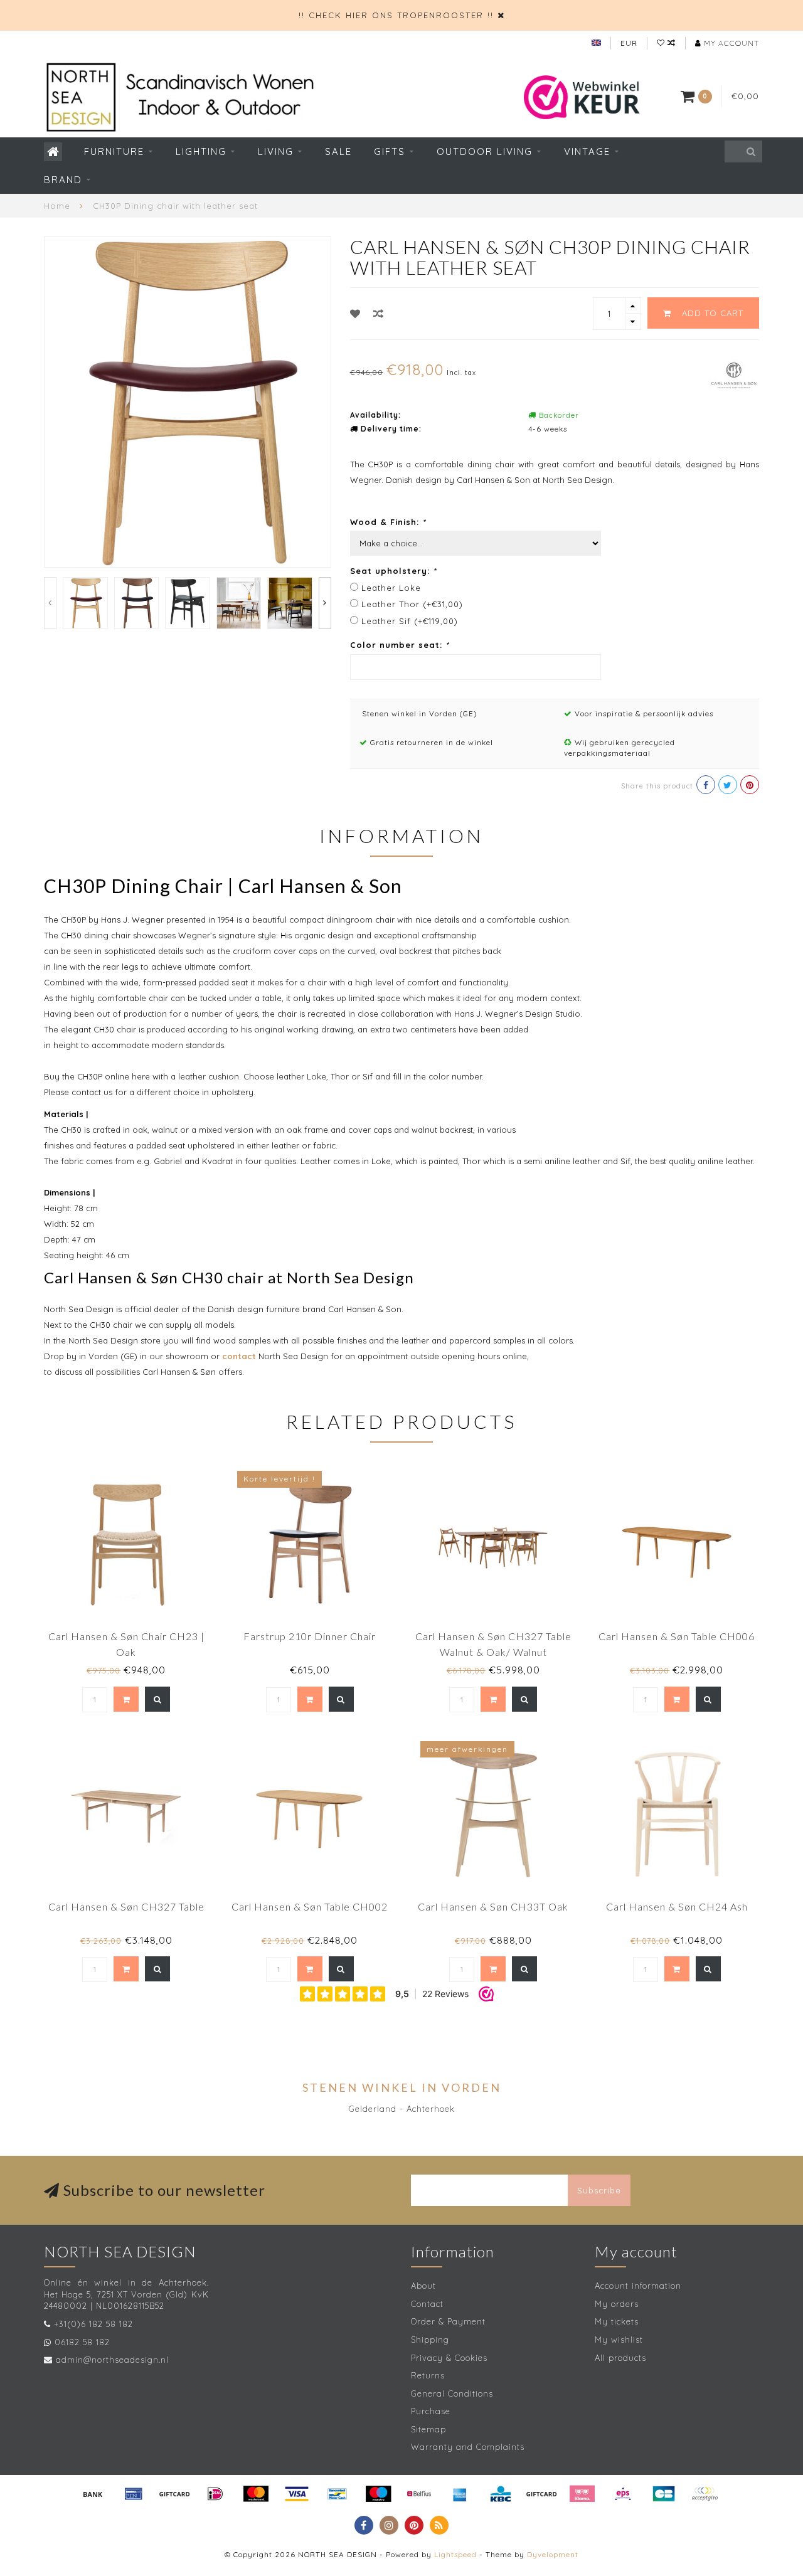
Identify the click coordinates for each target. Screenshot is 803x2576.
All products (620, 2358)
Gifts (390, 151)
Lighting (201, 151)
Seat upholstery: (393, 571)
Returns (428, 2375)
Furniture (114, 151)
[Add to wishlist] (355, 314)
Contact (427, 2304)
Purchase (431, 2411)
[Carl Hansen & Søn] (734, 374)
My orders (617, 2304)
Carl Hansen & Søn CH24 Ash (677, 1906)
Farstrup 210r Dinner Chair (310, 1636)
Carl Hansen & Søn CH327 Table (126, 1906)
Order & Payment (448, 2321)
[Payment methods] (93, 2494)
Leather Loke (391, 588)
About (423, 2286)
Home (57, 206)
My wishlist (619, 2340)
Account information (638, 2286)
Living (276, 151)
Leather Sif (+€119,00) (410, 621)
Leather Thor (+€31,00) (412, 604)
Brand (63, 180)
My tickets (617, 2321)
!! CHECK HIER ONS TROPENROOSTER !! (396, 15)
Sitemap (428, 2429)
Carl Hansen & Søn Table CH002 (310, 1906)
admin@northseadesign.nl (112, 2360)
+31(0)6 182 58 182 (93, 2324)
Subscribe (599, 2190)
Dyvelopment (553, 2554)
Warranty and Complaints (468, 2447)
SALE (338, 151)
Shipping (430, 2340)
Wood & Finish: (388, 522)
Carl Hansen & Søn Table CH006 (677, 1636)
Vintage (587, 151)
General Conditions (452, 2393)
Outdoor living (485, 151)
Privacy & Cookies (449, 2358)
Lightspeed (455, 2554)
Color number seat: (400, 645)
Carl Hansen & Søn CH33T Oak (493, 1906)
